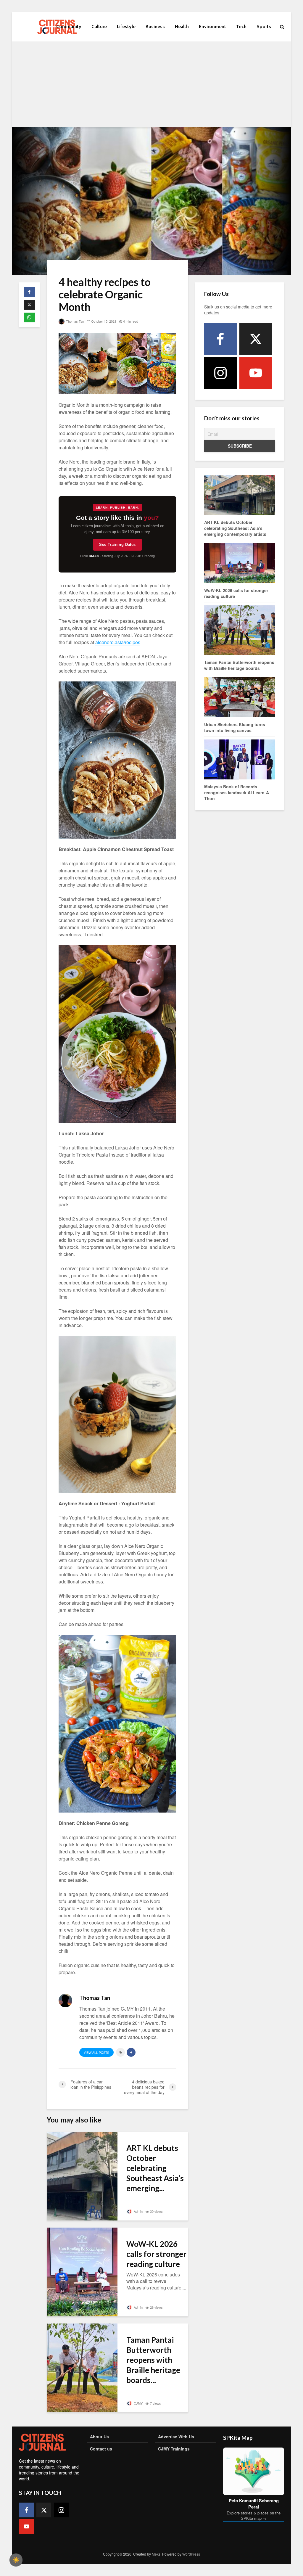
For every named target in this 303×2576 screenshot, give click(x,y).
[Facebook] (220, 339)
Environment (212, 26)
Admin (138, 2211)
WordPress (191, 2554)
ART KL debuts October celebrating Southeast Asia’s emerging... (155, 2168)
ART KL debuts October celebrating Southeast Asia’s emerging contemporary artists (235, 528)
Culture (99, 26)
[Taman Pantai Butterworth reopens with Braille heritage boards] (82, 2367)
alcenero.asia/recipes (118, 642)
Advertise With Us (176, 2437)
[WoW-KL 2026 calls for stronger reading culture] (82, 2271)
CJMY (138, 2403)
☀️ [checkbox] (16, 2560)
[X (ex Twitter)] (256, 339)
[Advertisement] (151, 86)
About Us (99, 2437)
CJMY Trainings (174, 2449)
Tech (241, 26)
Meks (156, 2554)
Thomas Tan (75, 321)
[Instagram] (220, 373)
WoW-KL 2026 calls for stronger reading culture (156, 2254)
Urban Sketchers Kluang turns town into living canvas (235, 727)
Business (155, 26)
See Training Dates (117, 545)
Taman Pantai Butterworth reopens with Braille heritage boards (239, 665)
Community (69, 26)
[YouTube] (256, 373)
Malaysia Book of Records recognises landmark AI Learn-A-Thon (237, 792)
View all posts (96, 2053)
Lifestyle (126, 26)
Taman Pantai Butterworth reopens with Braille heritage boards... (153, 2360)
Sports (264, 26)
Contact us (101, 2449)
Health (182, 26)
